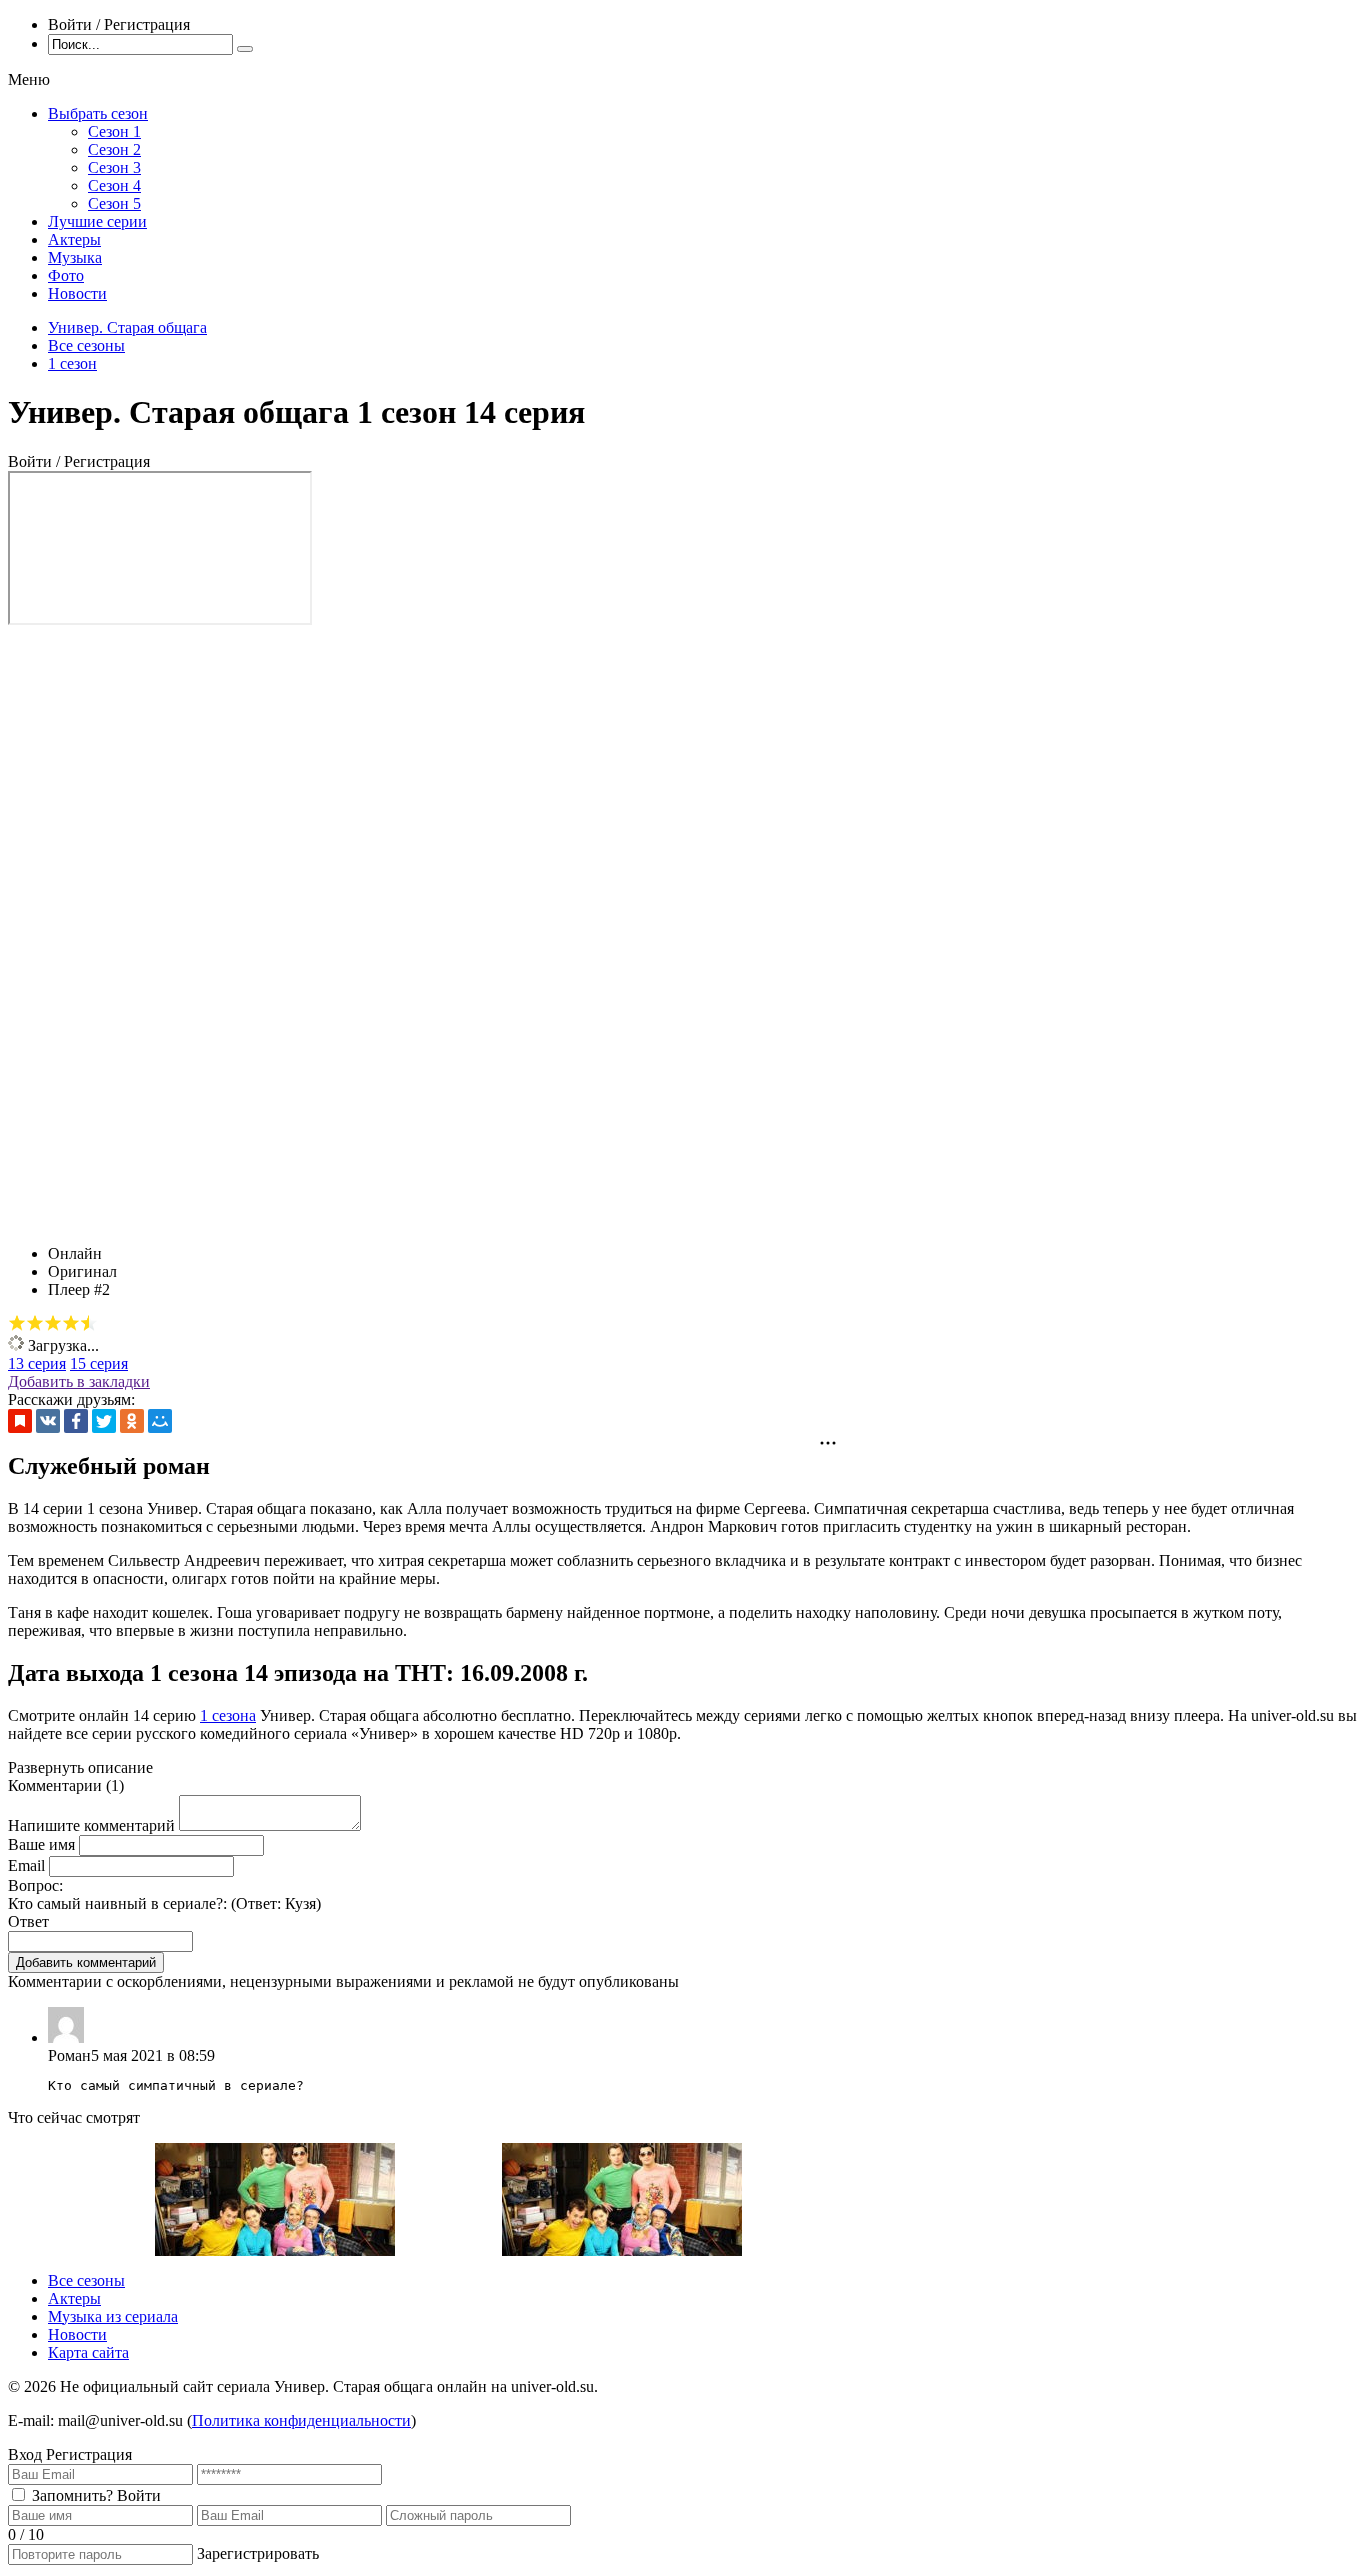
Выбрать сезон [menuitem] (98, 113)
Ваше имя (41, 1844)
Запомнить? (72, 2495)
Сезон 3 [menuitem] (114, 167)
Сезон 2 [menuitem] (114, 149)
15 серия (99, 1363)
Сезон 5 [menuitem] (114, 203)
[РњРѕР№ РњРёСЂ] (160, 1421)
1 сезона (228, 1715)
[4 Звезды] (71, 1323)
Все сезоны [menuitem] (86, 2280)
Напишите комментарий (91, 1825)
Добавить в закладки (79, 1381)
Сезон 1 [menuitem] (114, 131)
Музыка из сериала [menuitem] (113, 2316)
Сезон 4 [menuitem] (114, 185)
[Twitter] (104, 1421)
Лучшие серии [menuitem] (97, 221)
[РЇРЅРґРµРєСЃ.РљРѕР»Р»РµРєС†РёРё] (20, 1421)
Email (26, 1865)
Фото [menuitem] (66, 275)
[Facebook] (76, 1421)
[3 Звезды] (53, 1323)
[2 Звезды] (35, 1323)
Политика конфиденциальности (301, 2420)
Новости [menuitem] (77, 293)
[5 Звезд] (89, 1323)
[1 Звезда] (17, 1323)
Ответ (28, 1921)
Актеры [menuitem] (74, 239)
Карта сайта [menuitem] (88, 2352)
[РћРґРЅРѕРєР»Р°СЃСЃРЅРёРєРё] (132, 1421)
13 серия (37, 1363)
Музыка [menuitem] (75, 257)
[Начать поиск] (245, 49)
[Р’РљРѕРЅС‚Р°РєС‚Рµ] (48, 1421)
